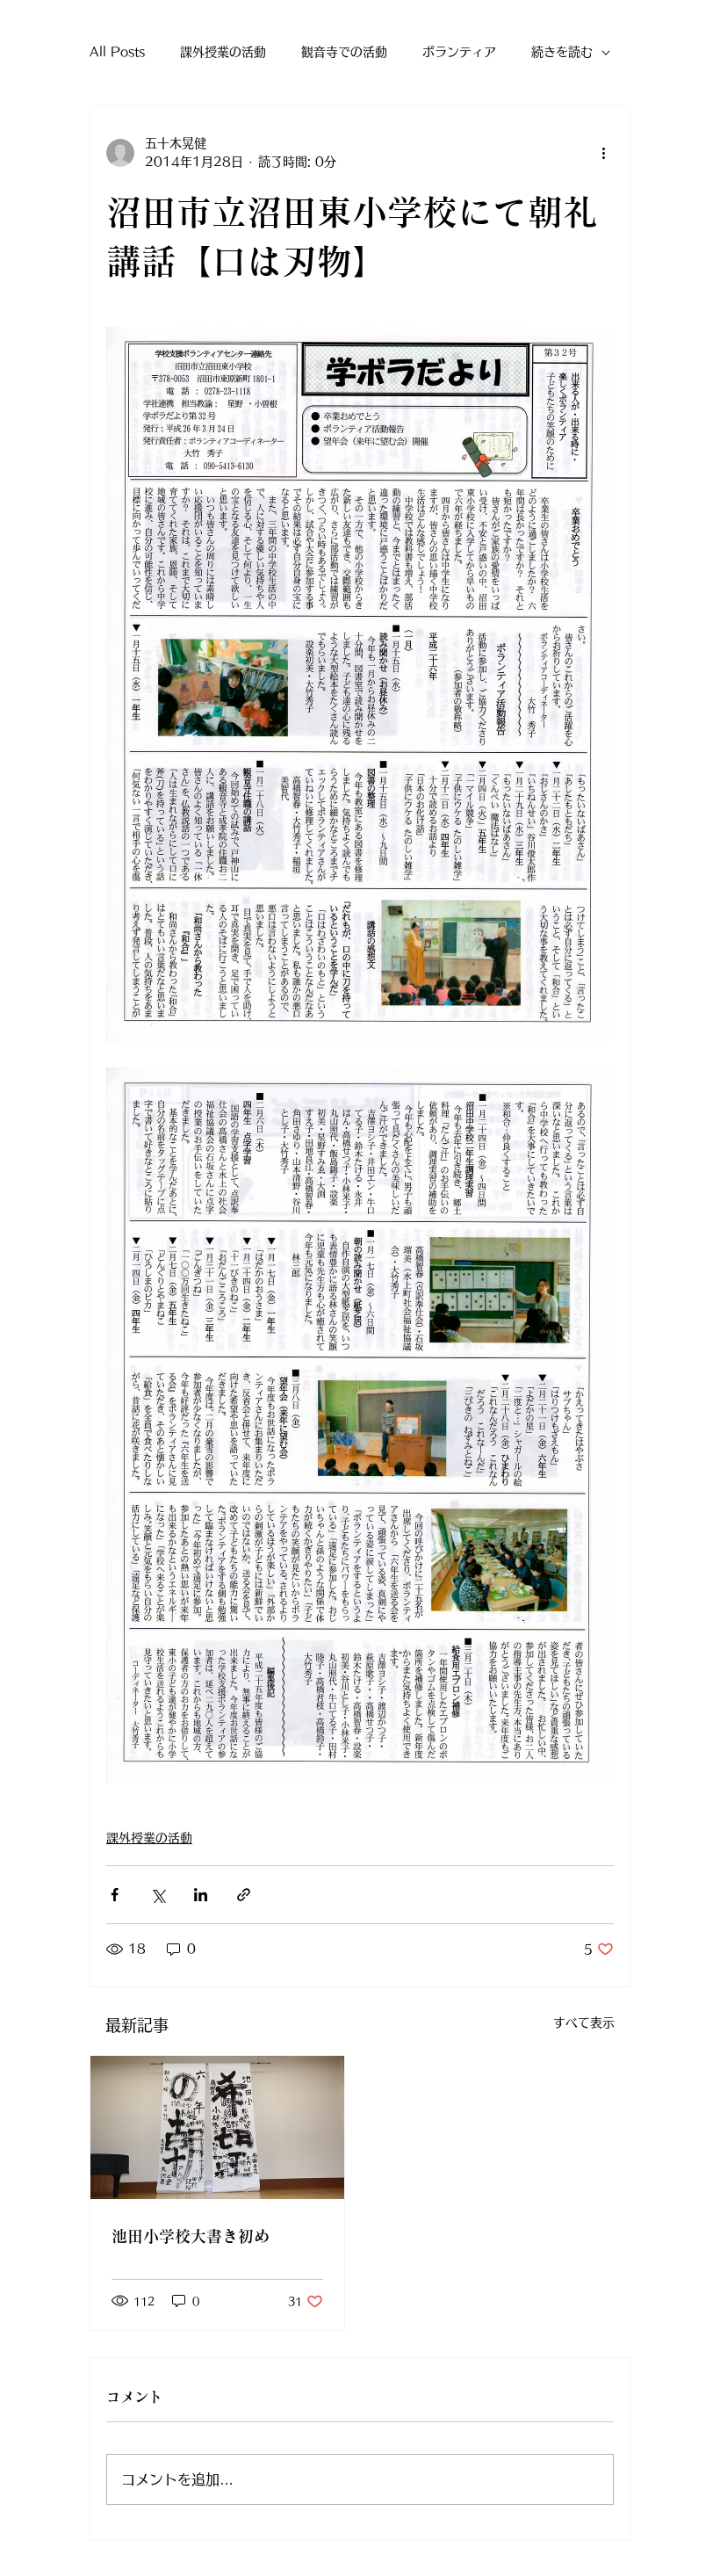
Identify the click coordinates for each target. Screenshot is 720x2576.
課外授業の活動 (223, 52)
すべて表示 (584, 2022)
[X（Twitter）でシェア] (158, 1895)
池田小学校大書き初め (191, 2236)
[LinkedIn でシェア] (201, 1895)
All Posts (117, 52)
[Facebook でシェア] (115, 1895)
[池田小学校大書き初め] (217, 2127)
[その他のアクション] (603, 153)
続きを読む (562, 52)
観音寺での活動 (344, 52)
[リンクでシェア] (244, 1895)
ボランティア (459, 52)
